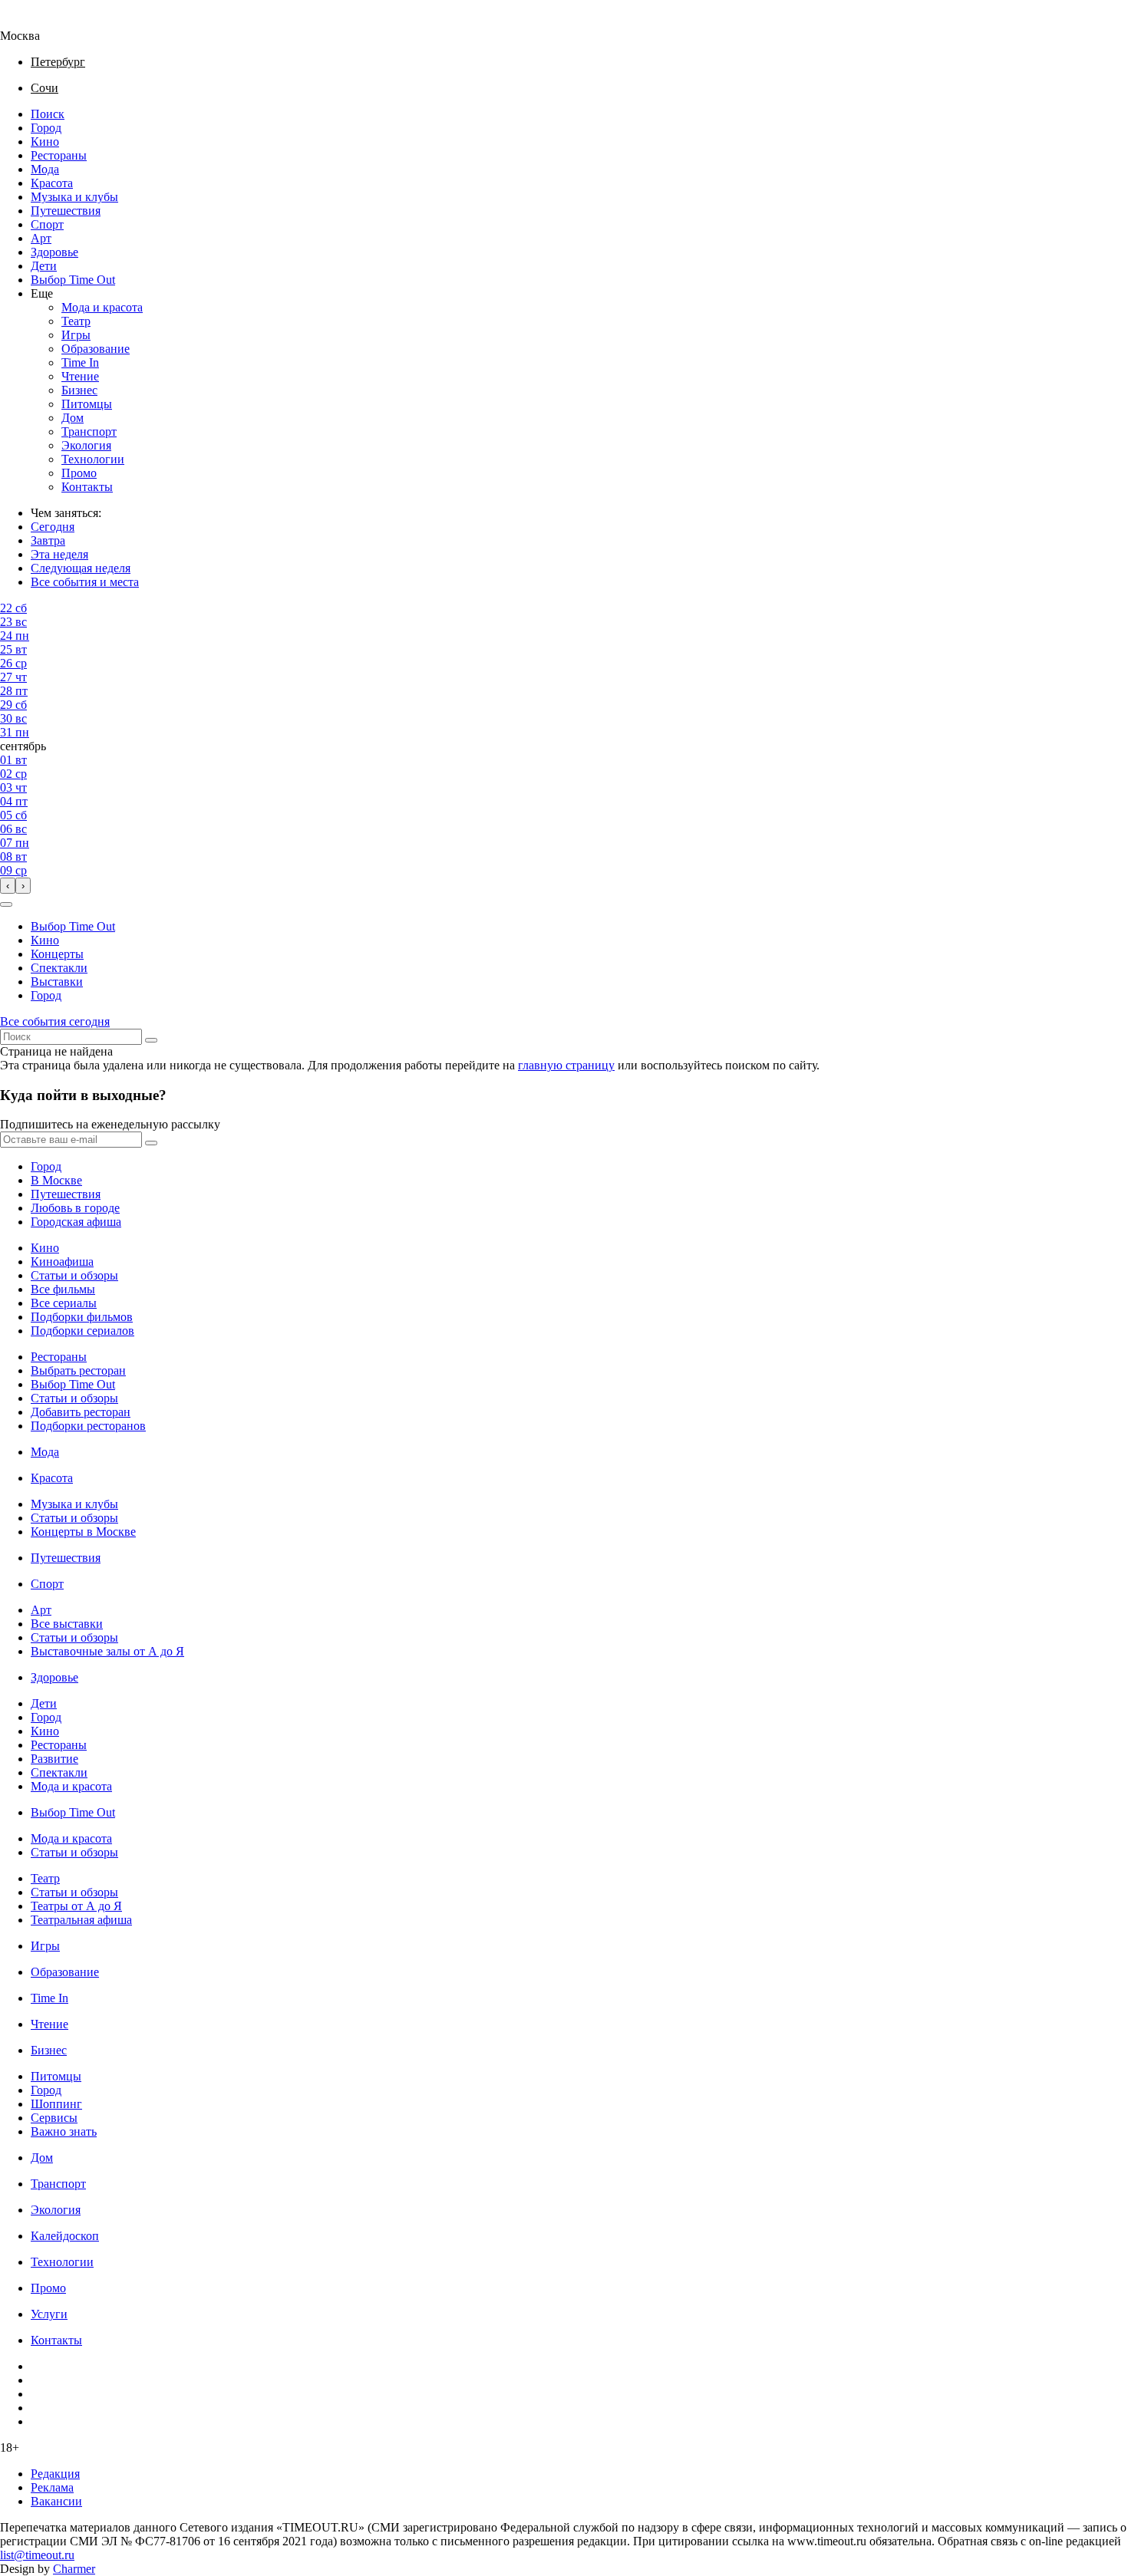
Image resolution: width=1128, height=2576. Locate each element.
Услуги (49, 2314)
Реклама (52, 2487)
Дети (44, 266)
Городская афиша (76, 1222)
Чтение (80, 376)
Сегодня (53, 527)
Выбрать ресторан (78, 1370)
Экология (86, 445)
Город (46, 128)
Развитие (54, 1759)
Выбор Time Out (73, 280)
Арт (41, 238)
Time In (80, 362)
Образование (96, 349)
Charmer (74, 2569)
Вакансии (56, 2501)
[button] (6, 904)
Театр (76, 321)
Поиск (48, 114)
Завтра (48, 540)
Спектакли (59, 968)
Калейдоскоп (65, 2236)
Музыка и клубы (74, 197)
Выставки (57, 982)
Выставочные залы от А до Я (107, 1651)
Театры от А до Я (76, 1906)
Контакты (87, 487)
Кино (45, 142)
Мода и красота (102, 307)
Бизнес (79, 390)
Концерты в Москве (83, 1532)
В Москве (56, 1180)
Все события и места (85, 582)
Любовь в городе (75, 1208)
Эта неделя (59, 554)
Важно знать (64, 2131)
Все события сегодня (55, 1021)
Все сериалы (64, 1303)
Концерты (57, 954)
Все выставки (67, 1624)
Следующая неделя (81, 568)
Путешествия (66, 211)
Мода (45, 169)
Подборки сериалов (82, 1331)
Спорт (47, 224)
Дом (73, 418)
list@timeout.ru (37, 2555)
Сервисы (54, 2118)
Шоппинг (56, 2104)
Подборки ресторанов (88, 1426)
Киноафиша (62, 1262)
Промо (79, 473)
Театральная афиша (81, 1920)
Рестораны (59, 155)
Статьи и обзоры (74, 1275)
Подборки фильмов (82, 1317)
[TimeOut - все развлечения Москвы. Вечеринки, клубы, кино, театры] (34, 22)
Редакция (55, 2474)
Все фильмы (63, 1289)
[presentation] (8, 886)
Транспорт (89, 432)
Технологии (93, 459)
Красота (52, 183)
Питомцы (87, 404)
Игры (76, 335)
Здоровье (54, 252)
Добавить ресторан (81, 1412)
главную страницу (566, 1065)
